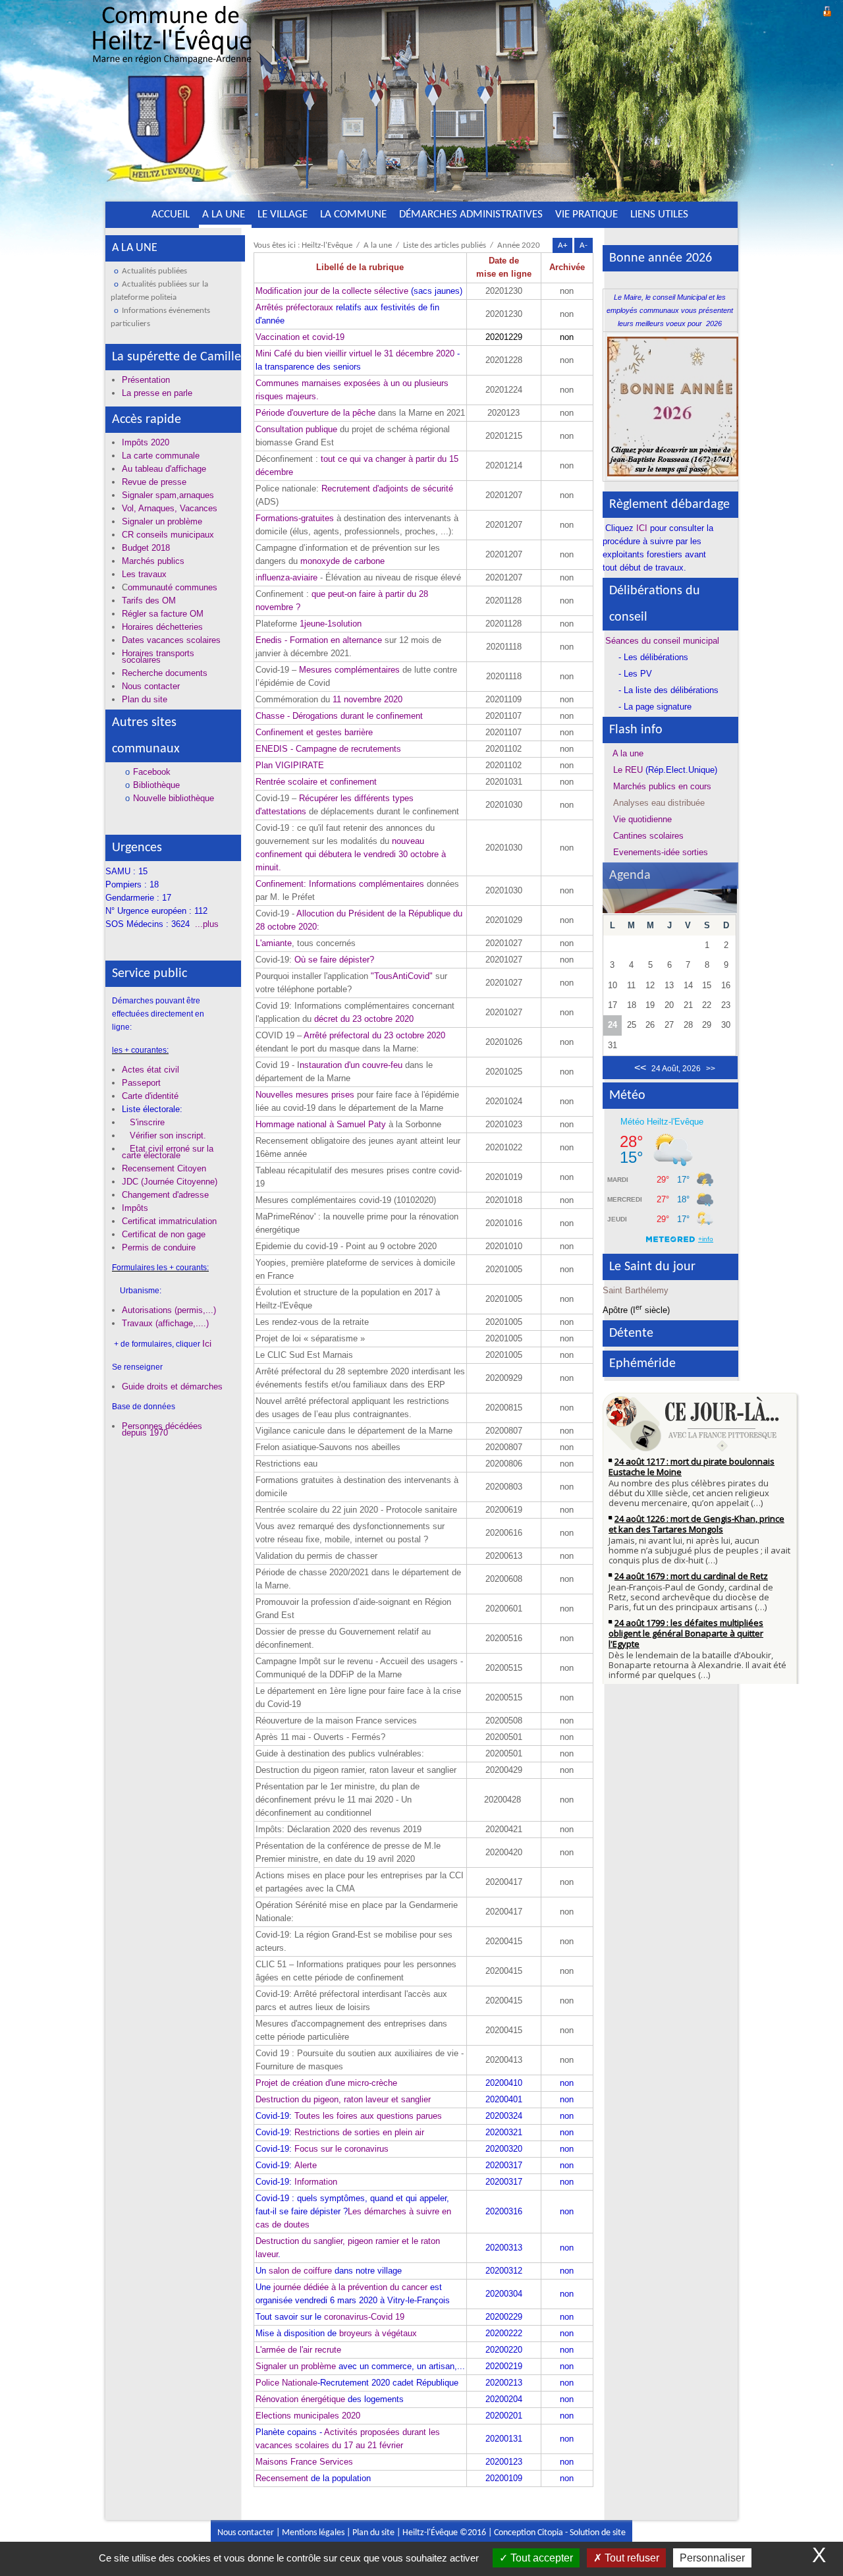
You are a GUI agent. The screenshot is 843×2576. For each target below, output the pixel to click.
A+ (562, 245)
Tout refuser (631, 2558)
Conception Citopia (529, 2533)
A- (584, 245)
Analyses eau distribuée (659, 803)
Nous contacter (246, 2533)
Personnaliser (712, 2558)
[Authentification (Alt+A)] (827, 10)
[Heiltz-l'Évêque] (172, 98)
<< (640, 1068)
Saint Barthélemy (636, 1290)
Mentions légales (313, 2533)
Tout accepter (540, 2558)
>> (711, 1069)
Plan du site (373, 2533)
